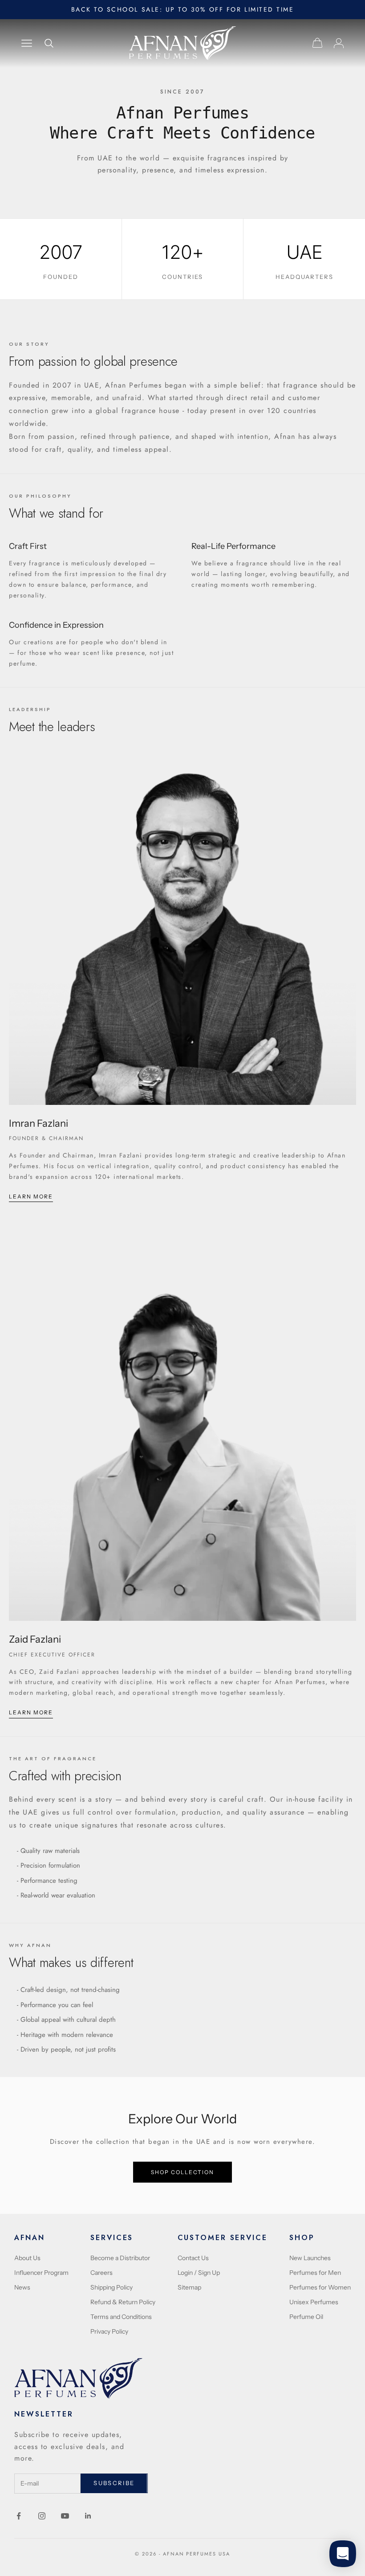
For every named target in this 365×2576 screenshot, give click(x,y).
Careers (101, 2273)
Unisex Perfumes (314, 2302)
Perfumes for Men (315, 2273)
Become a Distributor (120, 2258)
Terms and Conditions (121, 2317)
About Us (27, 2258)
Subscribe (114, 2483)
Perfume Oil (306, 2317)
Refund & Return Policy (123, 2302)
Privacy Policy (109, 2331)
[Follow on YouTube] (65, 2516)
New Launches (310, 2258)
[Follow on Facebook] (19, 2516)
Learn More (31, 1196)
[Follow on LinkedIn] (88, 2516)
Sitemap (189, 2287)
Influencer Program (41, 2273)
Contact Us (193, 2258)
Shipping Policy (112, 2287)
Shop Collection (182, 2172)
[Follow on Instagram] (42, 2516)
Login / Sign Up (199, 2273)
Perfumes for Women (320, 2287)
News (22, 2287)
